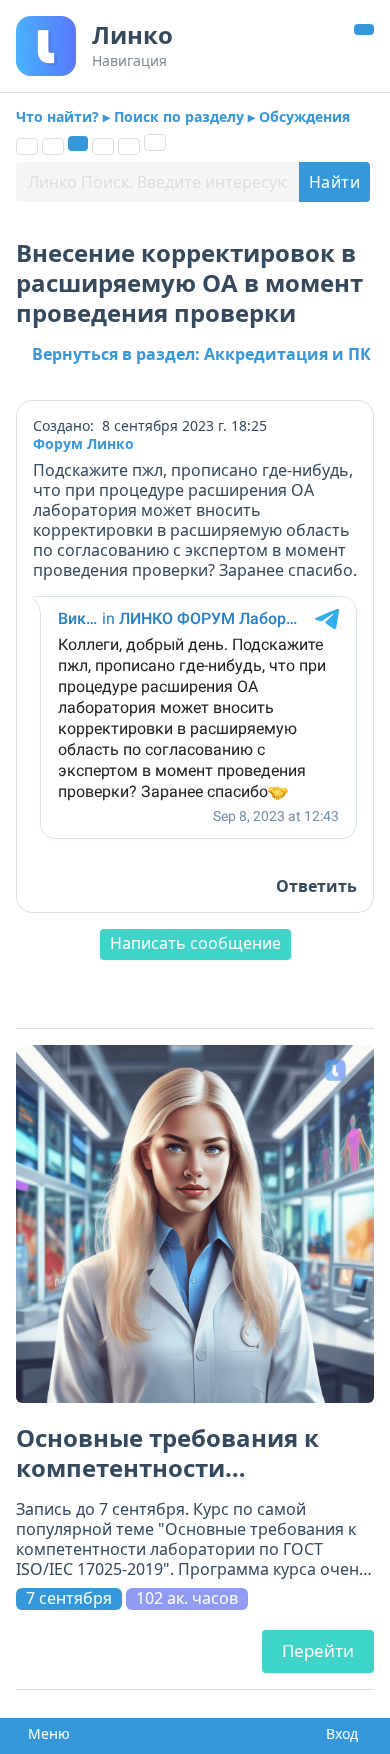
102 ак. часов (187, 1598)
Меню (43, 1734)
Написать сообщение (195, 943)
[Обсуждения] (78, 143)
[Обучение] (103, 146)
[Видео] (129, 146)
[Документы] (53, 146)
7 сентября (69, 1598)
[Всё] (27, 146)
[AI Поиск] (155, 142)
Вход (338, 1734)
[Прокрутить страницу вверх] (364, 29)
